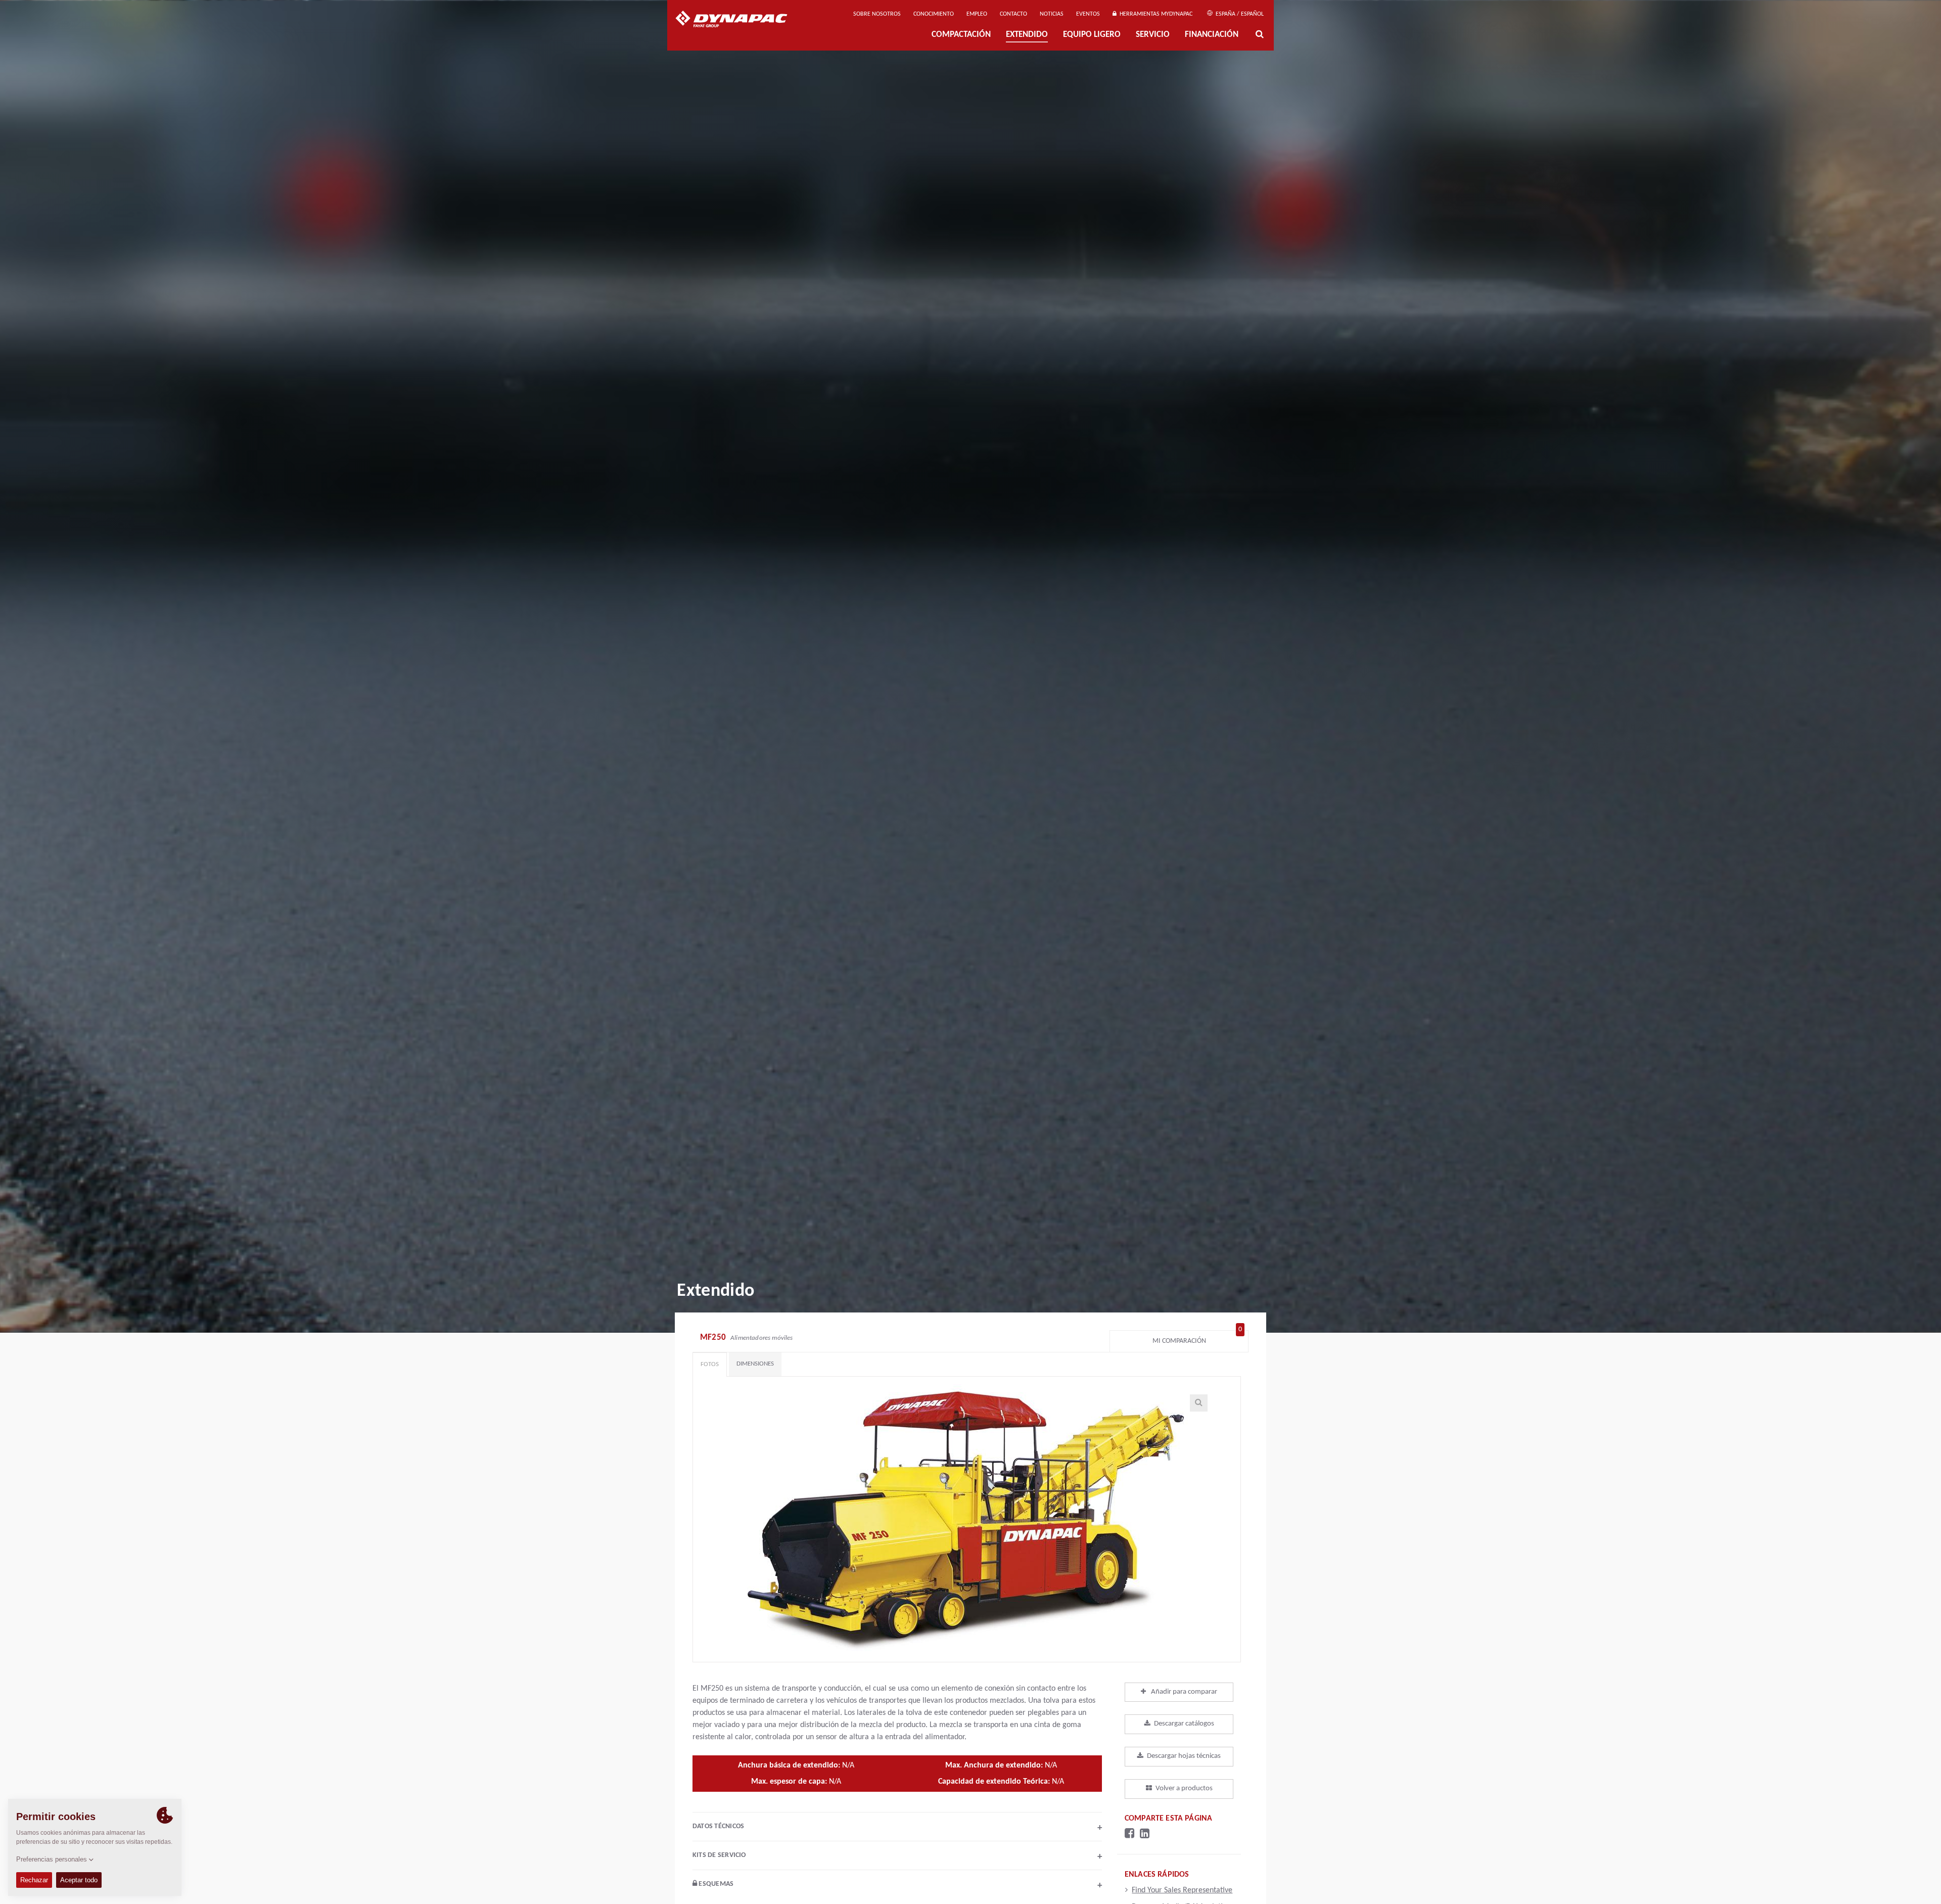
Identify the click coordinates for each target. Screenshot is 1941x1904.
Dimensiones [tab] (755, 1364)
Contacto (1013, 14)
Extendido (1027, 35)
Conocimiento (934, 14)
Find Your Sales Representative (1182, 1890)
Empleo (977, 14)
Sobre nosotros (877, 14)
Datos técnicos (897, 1828)
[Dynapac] (739, 20)
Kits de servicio (897, 1856)
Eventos (1088, 14)
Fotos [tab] (710, 1364)
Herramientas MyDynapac (1154, 14)
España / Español (1239, 14)
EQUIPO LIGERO (1092, 35)
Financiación (1212, 35)
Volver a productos (1184, 1788)
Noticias (1052, 14)
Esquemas (899, 1885)
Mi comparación (1197, 1339)
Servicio (1153, 35)
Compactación (961, 35)
